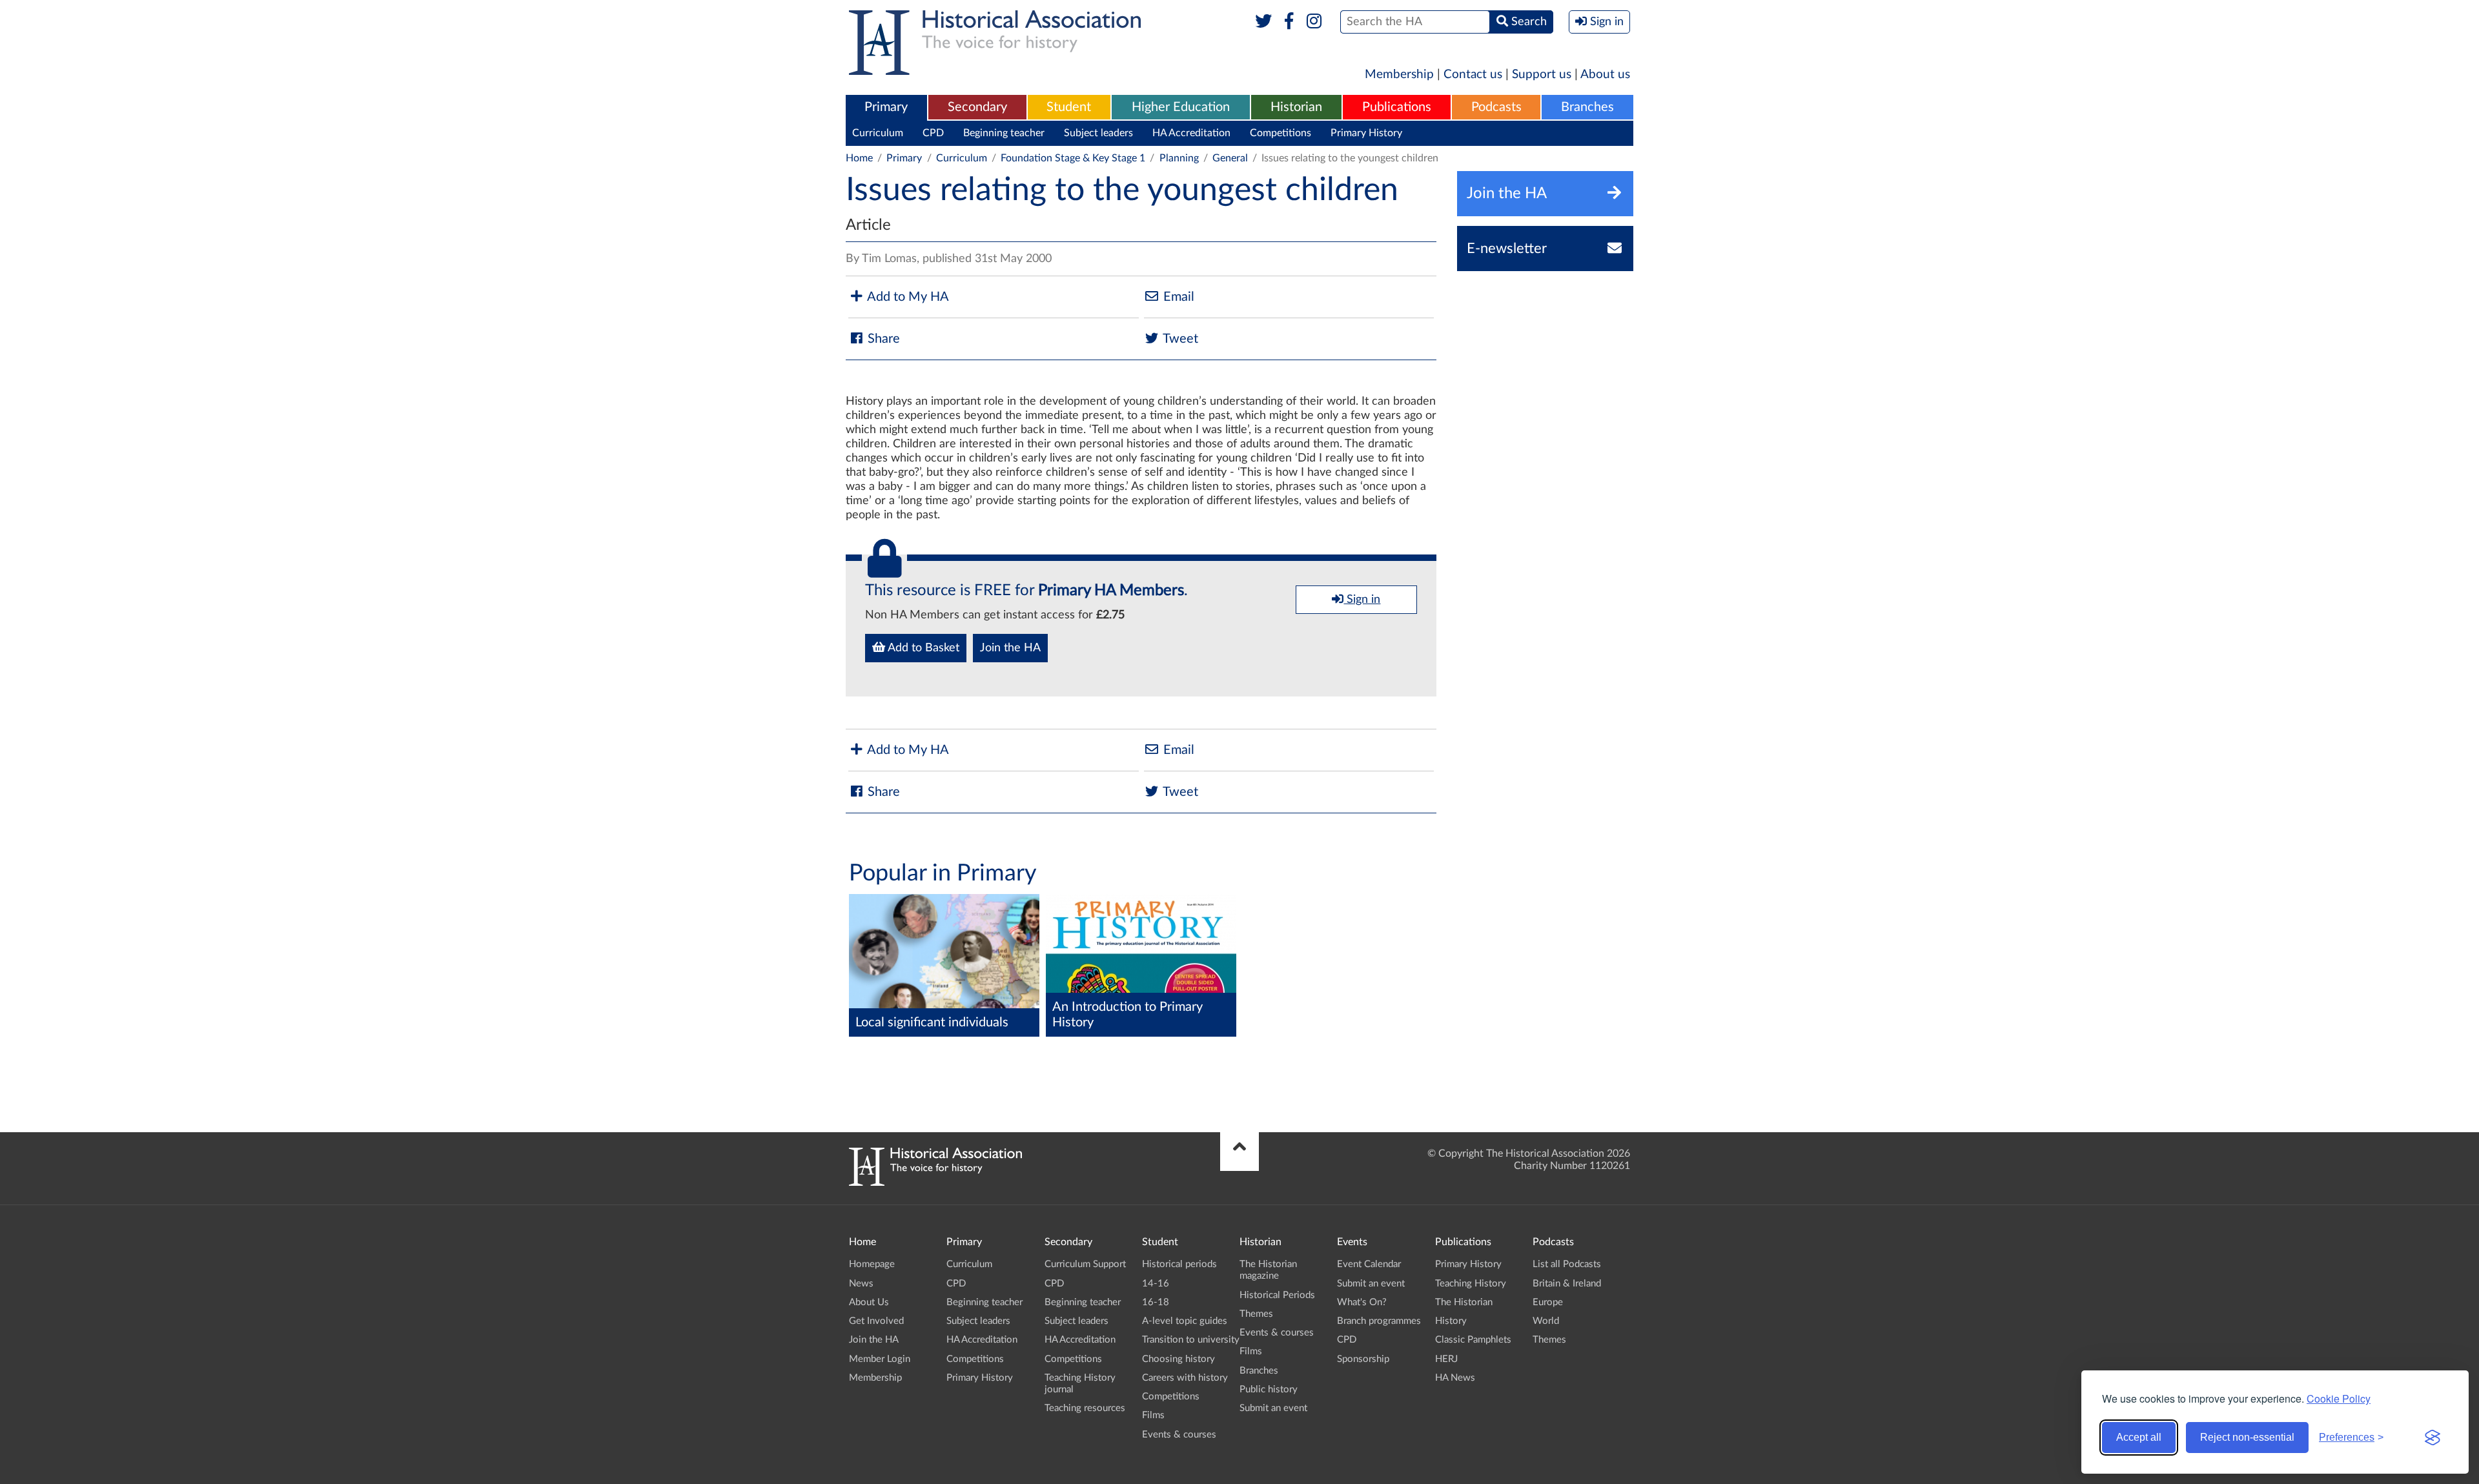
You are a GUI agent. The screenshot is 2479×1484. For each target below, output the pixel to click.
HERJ (1446, 1359)
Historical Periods (1277, 1295)
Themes (1256, 1314)
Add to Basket (922, 648)
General (1230, 158)
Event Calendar (1369, 1264)
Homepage (872, 1264)
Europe (1548, 1302)
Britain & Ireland (1567, 1284)
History (1451, 1321)
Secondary (977, 107)
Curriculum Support (1085, 1264)
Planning (1179, 158)
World (1546, 1321)
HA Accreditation (1191, 133)
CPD (933, 133)
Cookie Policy (2339, 1398)
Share (882, 339)
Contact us (1473, 75)
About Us (869, 1302)
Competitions (1280, 133)
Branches (1587, 107)
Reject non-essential (2247, 1437)
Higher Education (1181, 107)
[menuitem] (886, 108)
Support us (1542, 75)
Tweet (1179, 339)
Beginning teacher (1004, 133)
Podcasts (1496, 107)
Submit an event (1273, 1408)
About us (1605, 75)
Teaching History (1471, 1284)
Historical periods (1179, 1264)
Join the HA (1010, 648)
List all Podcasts (1567, 1264)
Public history (1269, 1389)
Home (859, 158)
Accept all (2139, 1437)
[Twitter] (1264, 22)
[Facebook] (1289, 22)
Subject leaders (1098, 133)
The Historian (1464, 1302)
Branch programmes (1379, 1321)
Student (1069, 107)
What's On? (1362, 1302)
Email (1177, 297)
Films (1153, 1415)
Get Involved (876, 1321)
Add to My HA (907, 297)
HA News (1455, 1378)
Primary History (1366, 133)
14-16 (1156, 1284)
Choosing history (1178, 1359)
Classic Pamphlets (1473, 1340)
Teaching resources (1085, 1408)
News (861, 1284)
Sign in (1362, 600)
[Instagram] (1315, 22)
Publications (1397, 107)
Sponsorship (1363, 1359)
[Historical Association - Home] (935, 1183)
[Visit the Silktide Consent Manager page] (2433, 1438)
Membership (1399, 75)
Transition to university (1191, 1340)
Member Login (880, 1359)
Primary (886, 107)
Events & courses (1179, 1435)
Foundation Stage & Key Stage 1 (1073, 158)
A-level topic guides (1185, 1321)
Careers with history (1185, 1378)
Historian (1296, 107)
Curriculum (878, 133)
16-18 (1156, 1302)
